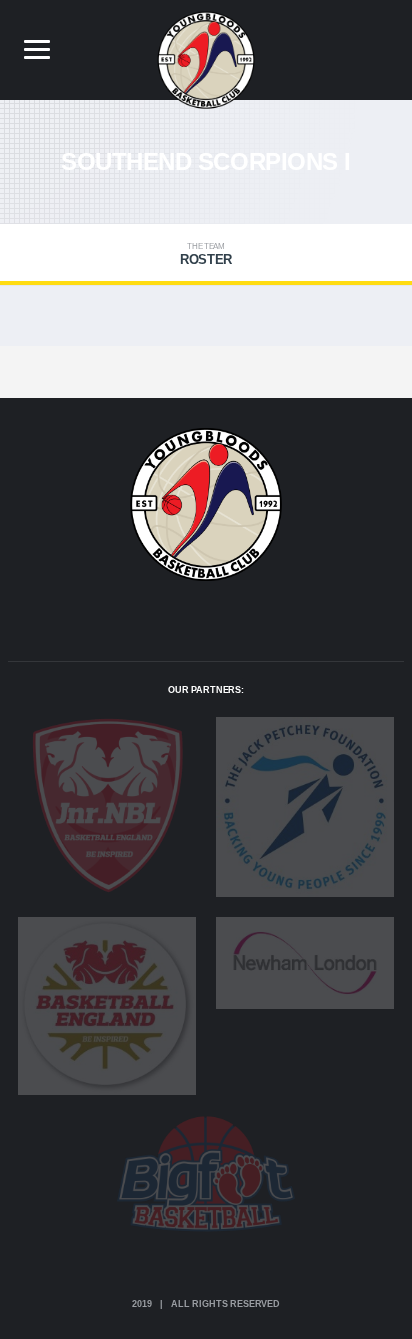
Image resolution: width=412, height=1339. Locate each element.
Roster (206, 254)
